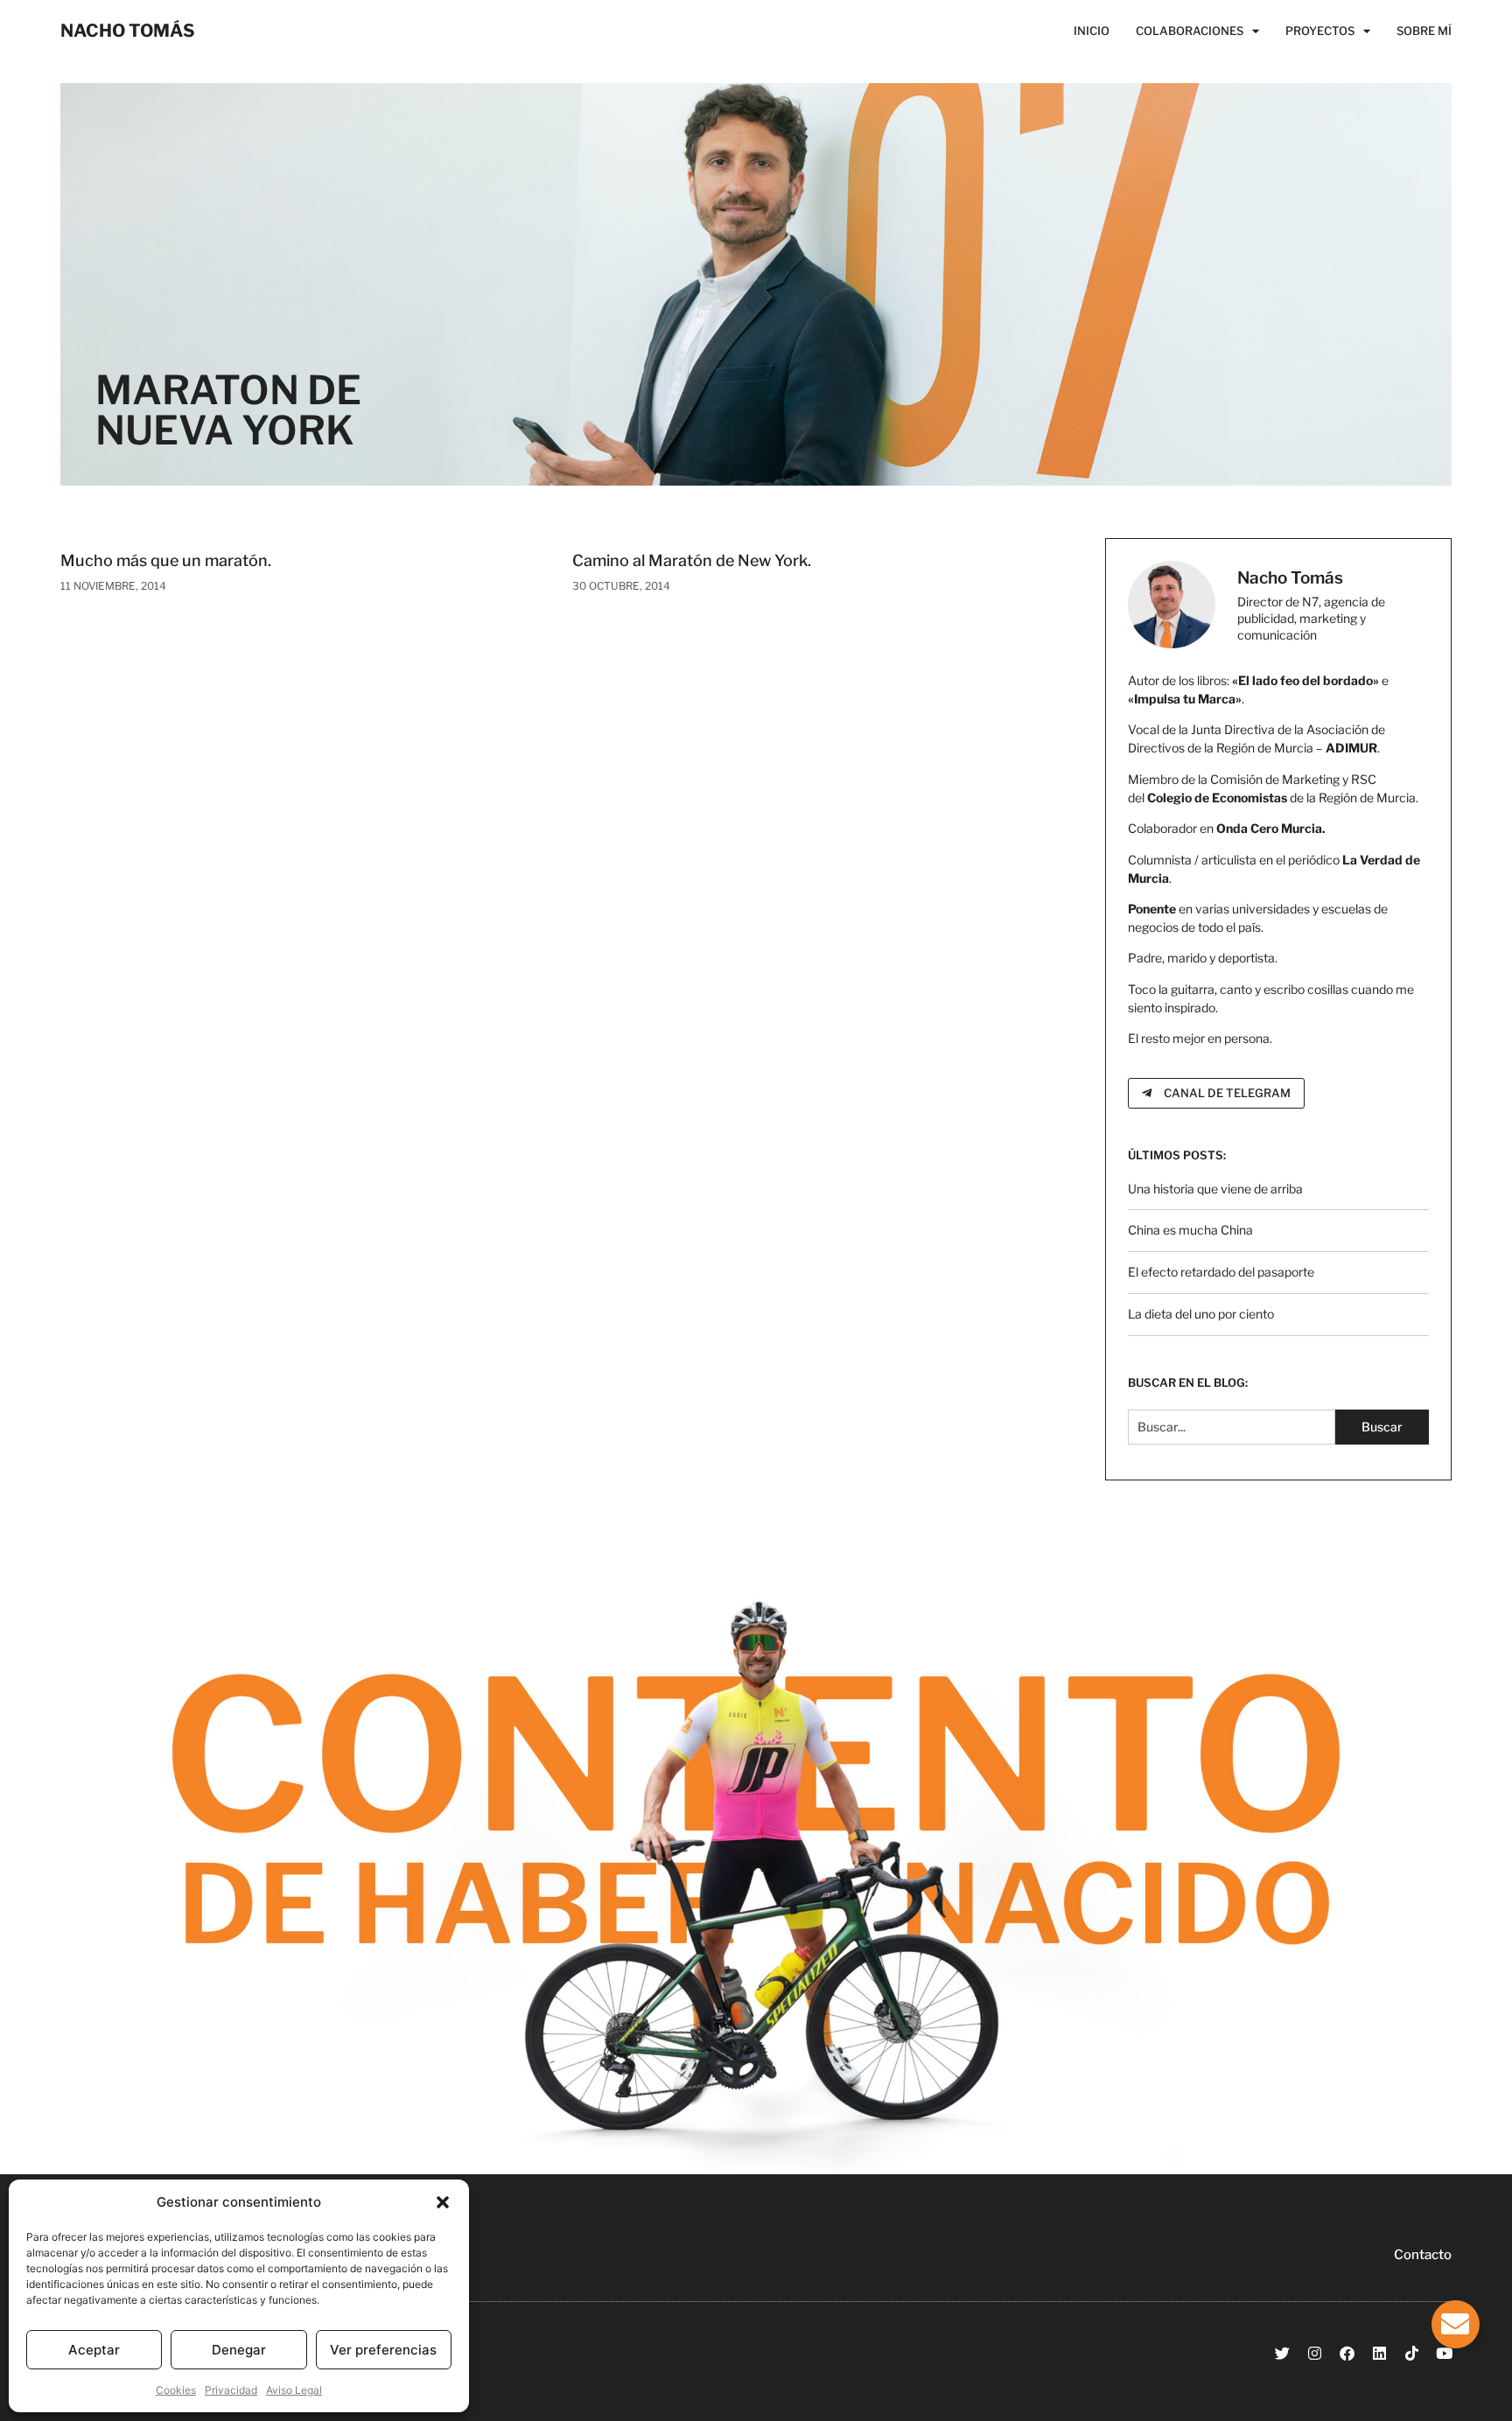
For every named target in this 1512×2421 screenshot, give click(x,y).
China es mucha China (1190, 1230)
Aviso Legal (294, 2390)
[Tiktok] (1412, 2353)
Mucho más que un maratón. (166, 560)
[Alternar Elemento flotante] (1456, 2324)
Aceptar (94, 2350)
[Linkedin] (1379, 2353)
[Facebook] (1347, 2353)
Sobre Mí (1424, 31)
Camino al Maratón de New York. (692, 560)
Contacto (1423, 2255)
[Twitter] (1282, 2353)
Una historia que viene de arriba (1215, 1189)
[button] (443, 2202)
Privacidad (231, 2390)
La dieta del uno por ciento (1201, 1314)
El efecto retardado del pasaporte (1221, 1272)
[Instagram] (1315, 2353)
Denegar (239, 2350)
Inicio (1092, 31)
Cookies (176, 2390)
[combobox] (1232, 1427)
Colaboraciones (1190, 31)
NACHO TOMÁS (128, 31)
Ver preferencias (383, 2350)
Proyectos (1320, 31)
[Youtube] (1444, 2353)
